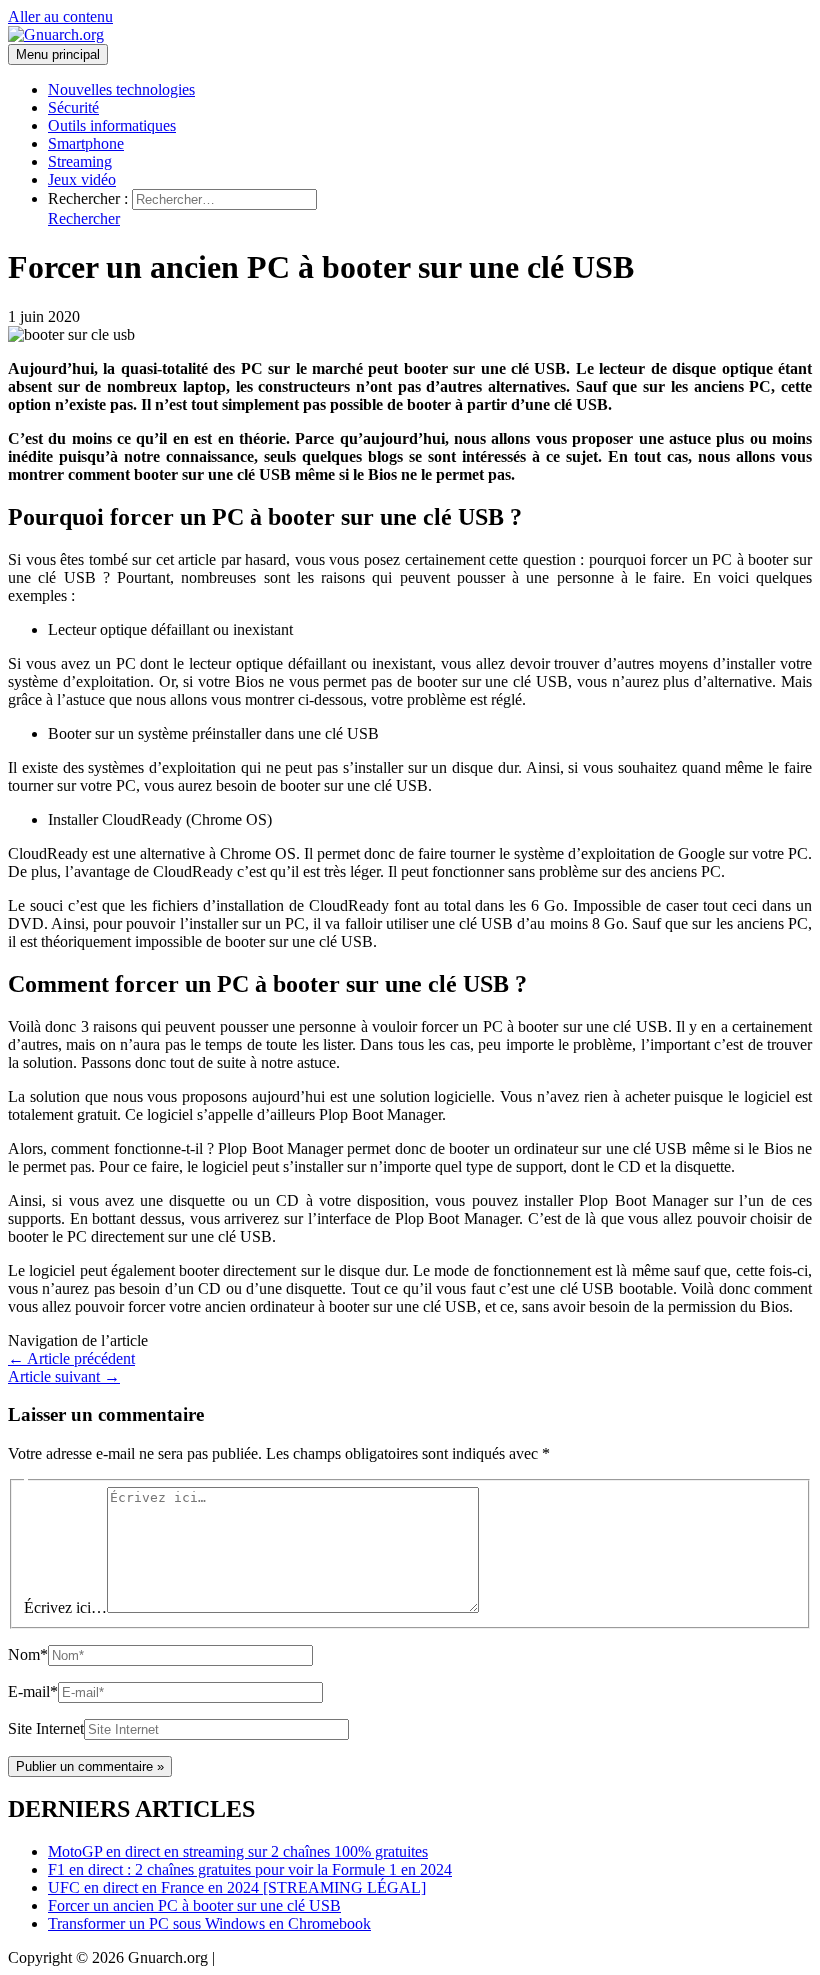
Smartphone (86, 143)
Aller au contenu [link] (60, 16)
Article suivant (64, 1376)
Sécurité (73, 107)
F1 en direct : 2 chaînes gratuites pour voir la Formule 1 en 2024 (250, 1869)
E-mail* (33, 1691)
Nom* (28, 1654)
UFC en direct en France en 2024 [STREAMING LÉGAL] (237, 1887)
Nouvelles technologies (121, 89)
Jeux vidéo (82, 179)
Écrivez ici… (65, 1607)
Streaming (80, 161)
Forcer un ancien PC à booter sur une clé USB (194, 1905)
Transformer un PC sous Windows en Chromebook (209, 1923)
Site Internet (46, 1728)
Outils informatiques (112, 125)
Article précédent (71, 1358)
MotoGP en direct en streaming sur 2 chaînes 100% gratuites (238, 1851)
